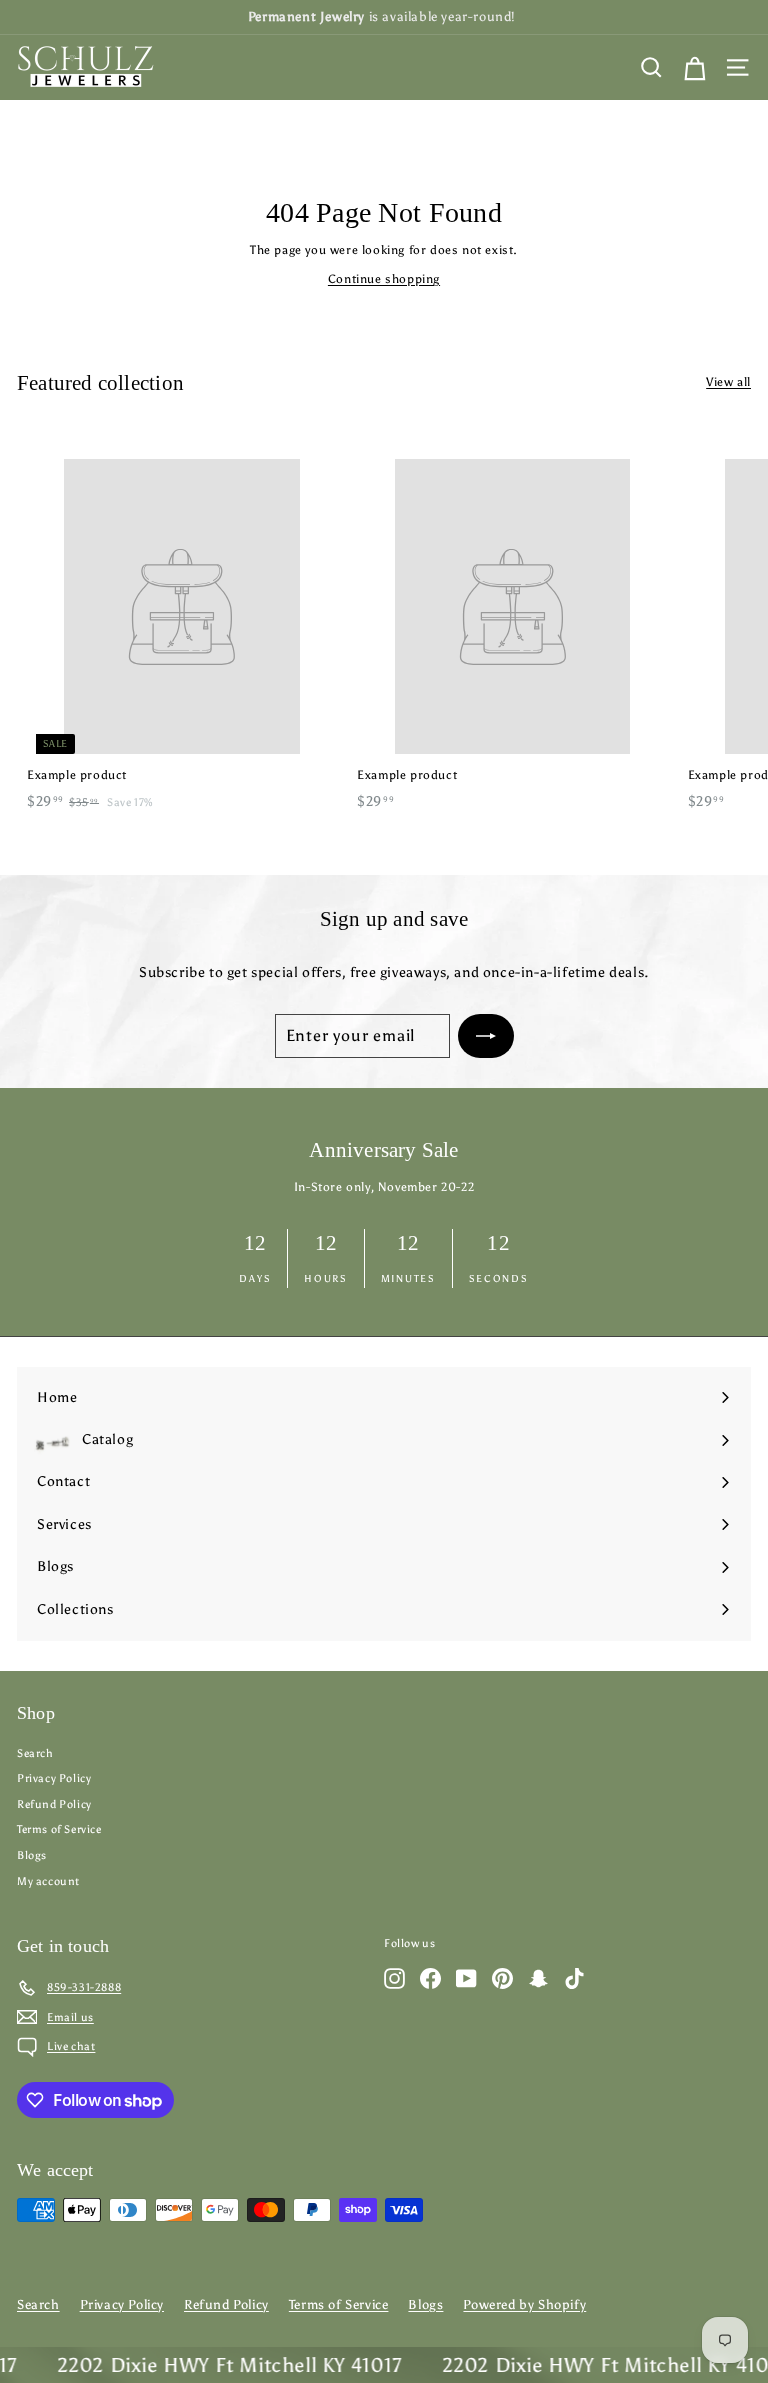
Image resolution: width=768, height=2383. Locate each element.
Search (35, 1753)
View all (728, 382)
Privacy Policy (54, 1778)
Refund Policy (54, 1804)
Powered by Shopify (524, 2304)
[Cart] (694, 67)
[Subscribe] (486, 1036)
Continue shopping (384, 279)
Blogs (32, 1855)
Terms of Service (59, 1829)
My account (48, 1881)
